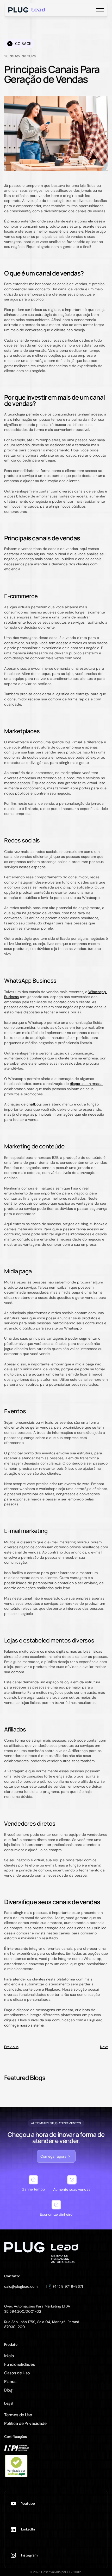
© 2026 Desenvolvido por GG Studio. (56, 2572)
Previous (11, 2047)
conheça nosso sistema (24, 2025)
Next (104, 2047)
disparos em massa (86, 1084)
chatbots (34, 1104)
